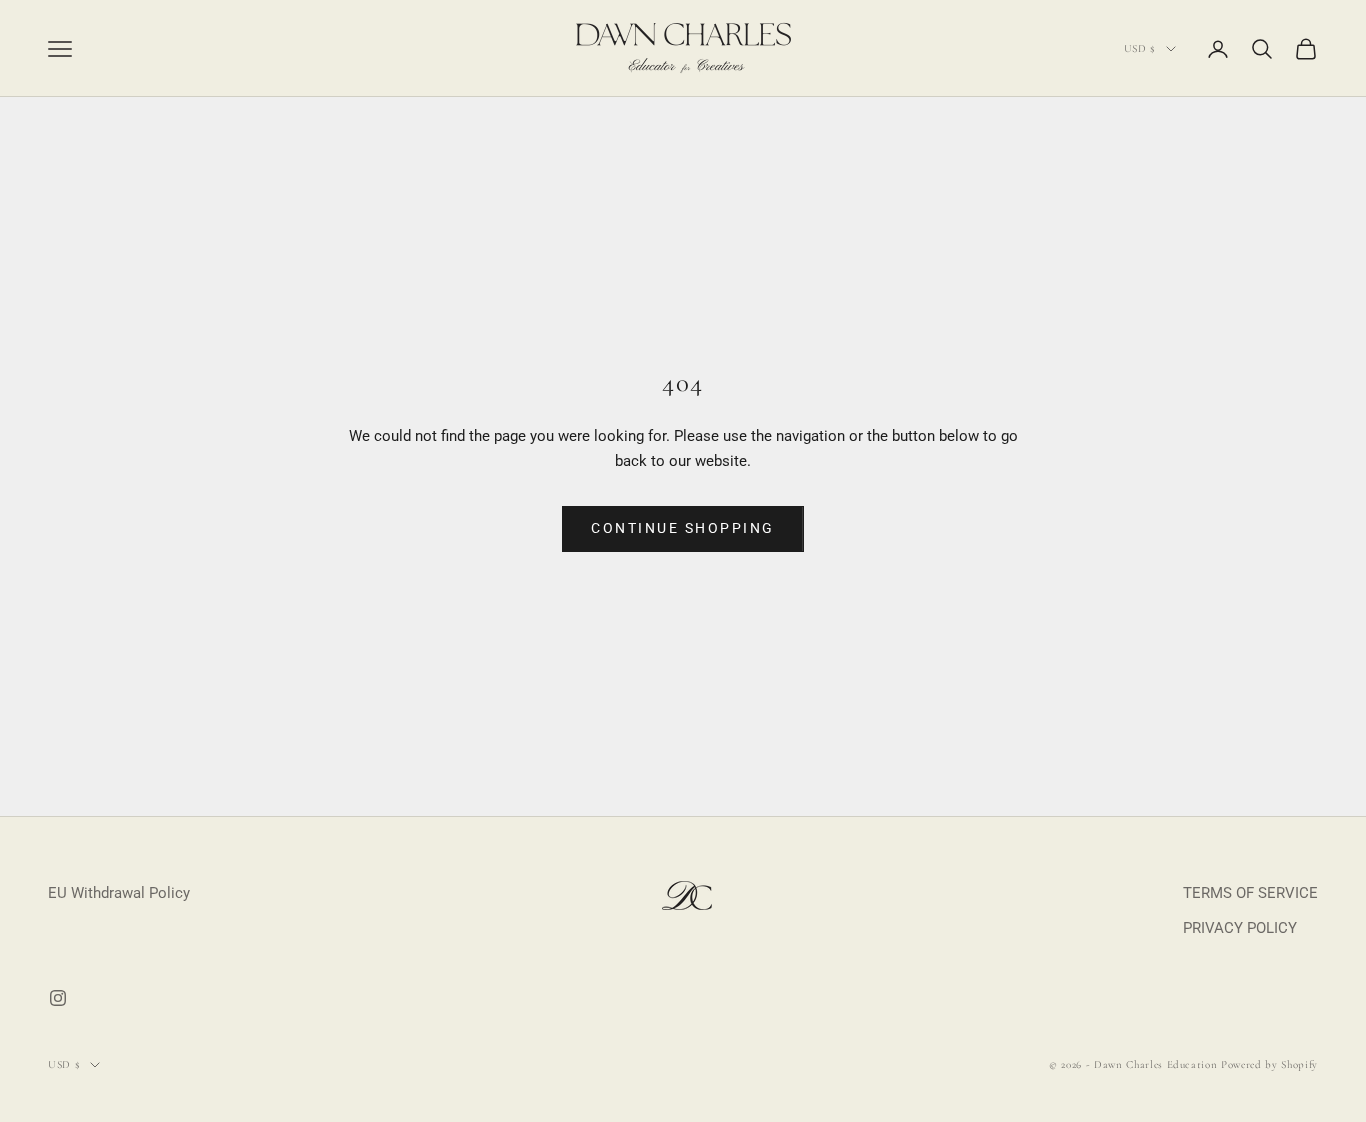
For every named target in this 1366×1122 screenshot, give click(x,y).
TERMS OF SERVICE (1250, 893)
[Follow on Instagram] (58, 998)
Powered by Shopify (1269, 1064)
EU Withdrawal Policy (119, 893)
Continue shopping (683, 528)
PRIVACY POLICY (1240, 928)
